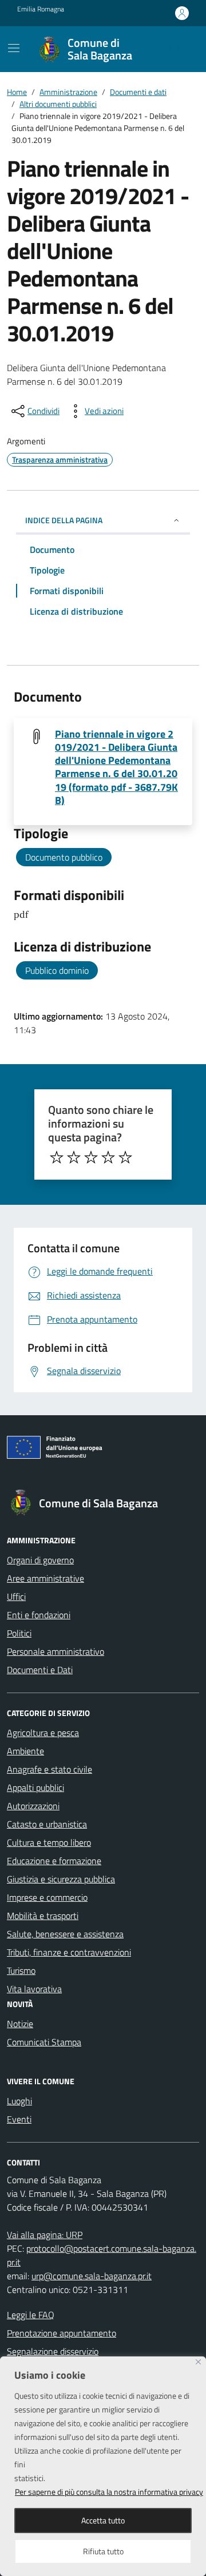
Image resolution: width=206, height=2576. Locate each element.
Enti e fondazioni (39, 1615)
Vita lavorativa (34, 1989)
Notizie (20, 2024)
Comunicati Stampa (44, 2042)
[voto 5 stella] (125, 1157)
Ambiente (25, 1751)
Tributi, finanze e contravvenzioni (69, 1952)
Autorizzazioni (33, 1806)
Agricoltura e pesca (43, 1733)
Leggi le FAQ (31, 2315)
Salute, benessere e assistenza (65, 1934)
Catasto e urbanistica (47, 1824)
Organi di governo (40, 1560)
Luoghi (19, 2101)
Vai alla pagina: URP (45, 2235)
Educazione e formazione (54, 1861)
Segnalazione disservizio (53, 2351)
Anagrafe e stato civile (49, 1769)
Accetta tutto (103, 2520)
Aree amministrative (45, 1578)
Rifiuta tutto (103, 2551)
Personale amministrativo (56, 1651)
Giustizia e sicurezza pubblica (61, 1879)
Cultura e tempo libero (49, 1842)
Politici (19, 1633)
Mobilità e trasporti (43, 1916)
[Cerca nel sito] (175, 49)
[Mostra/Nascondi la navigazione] (14, 48)
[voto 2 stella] (74, 1157)
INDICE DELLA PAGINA (64, 520)
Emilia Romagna (41, 9)
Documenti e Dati (40, 1670)
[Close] (198, 2362)
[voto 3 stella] (91, 1157)
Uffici (16, 1596)
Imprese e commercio (47, 1897)
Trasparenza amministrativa (60, 459)
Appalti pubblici (35, 1787)
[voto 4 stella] (108, 1157)
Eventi (19, 2119)
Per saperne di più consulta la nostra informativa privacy (109, 2492)
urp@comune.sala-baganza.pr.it (92, 2276)
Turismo (21, 1970)
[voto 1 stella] (57, 1157)
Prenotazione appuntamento (62, 2333)
